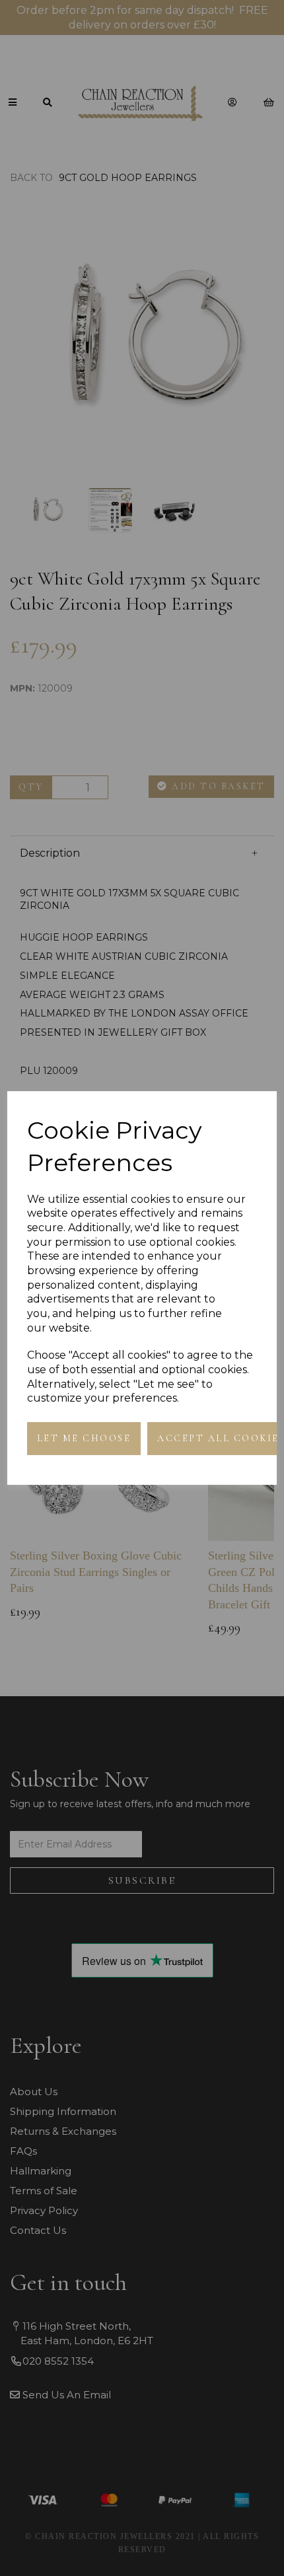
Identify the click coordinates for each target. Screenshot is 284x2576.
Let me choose (84, 1438)
